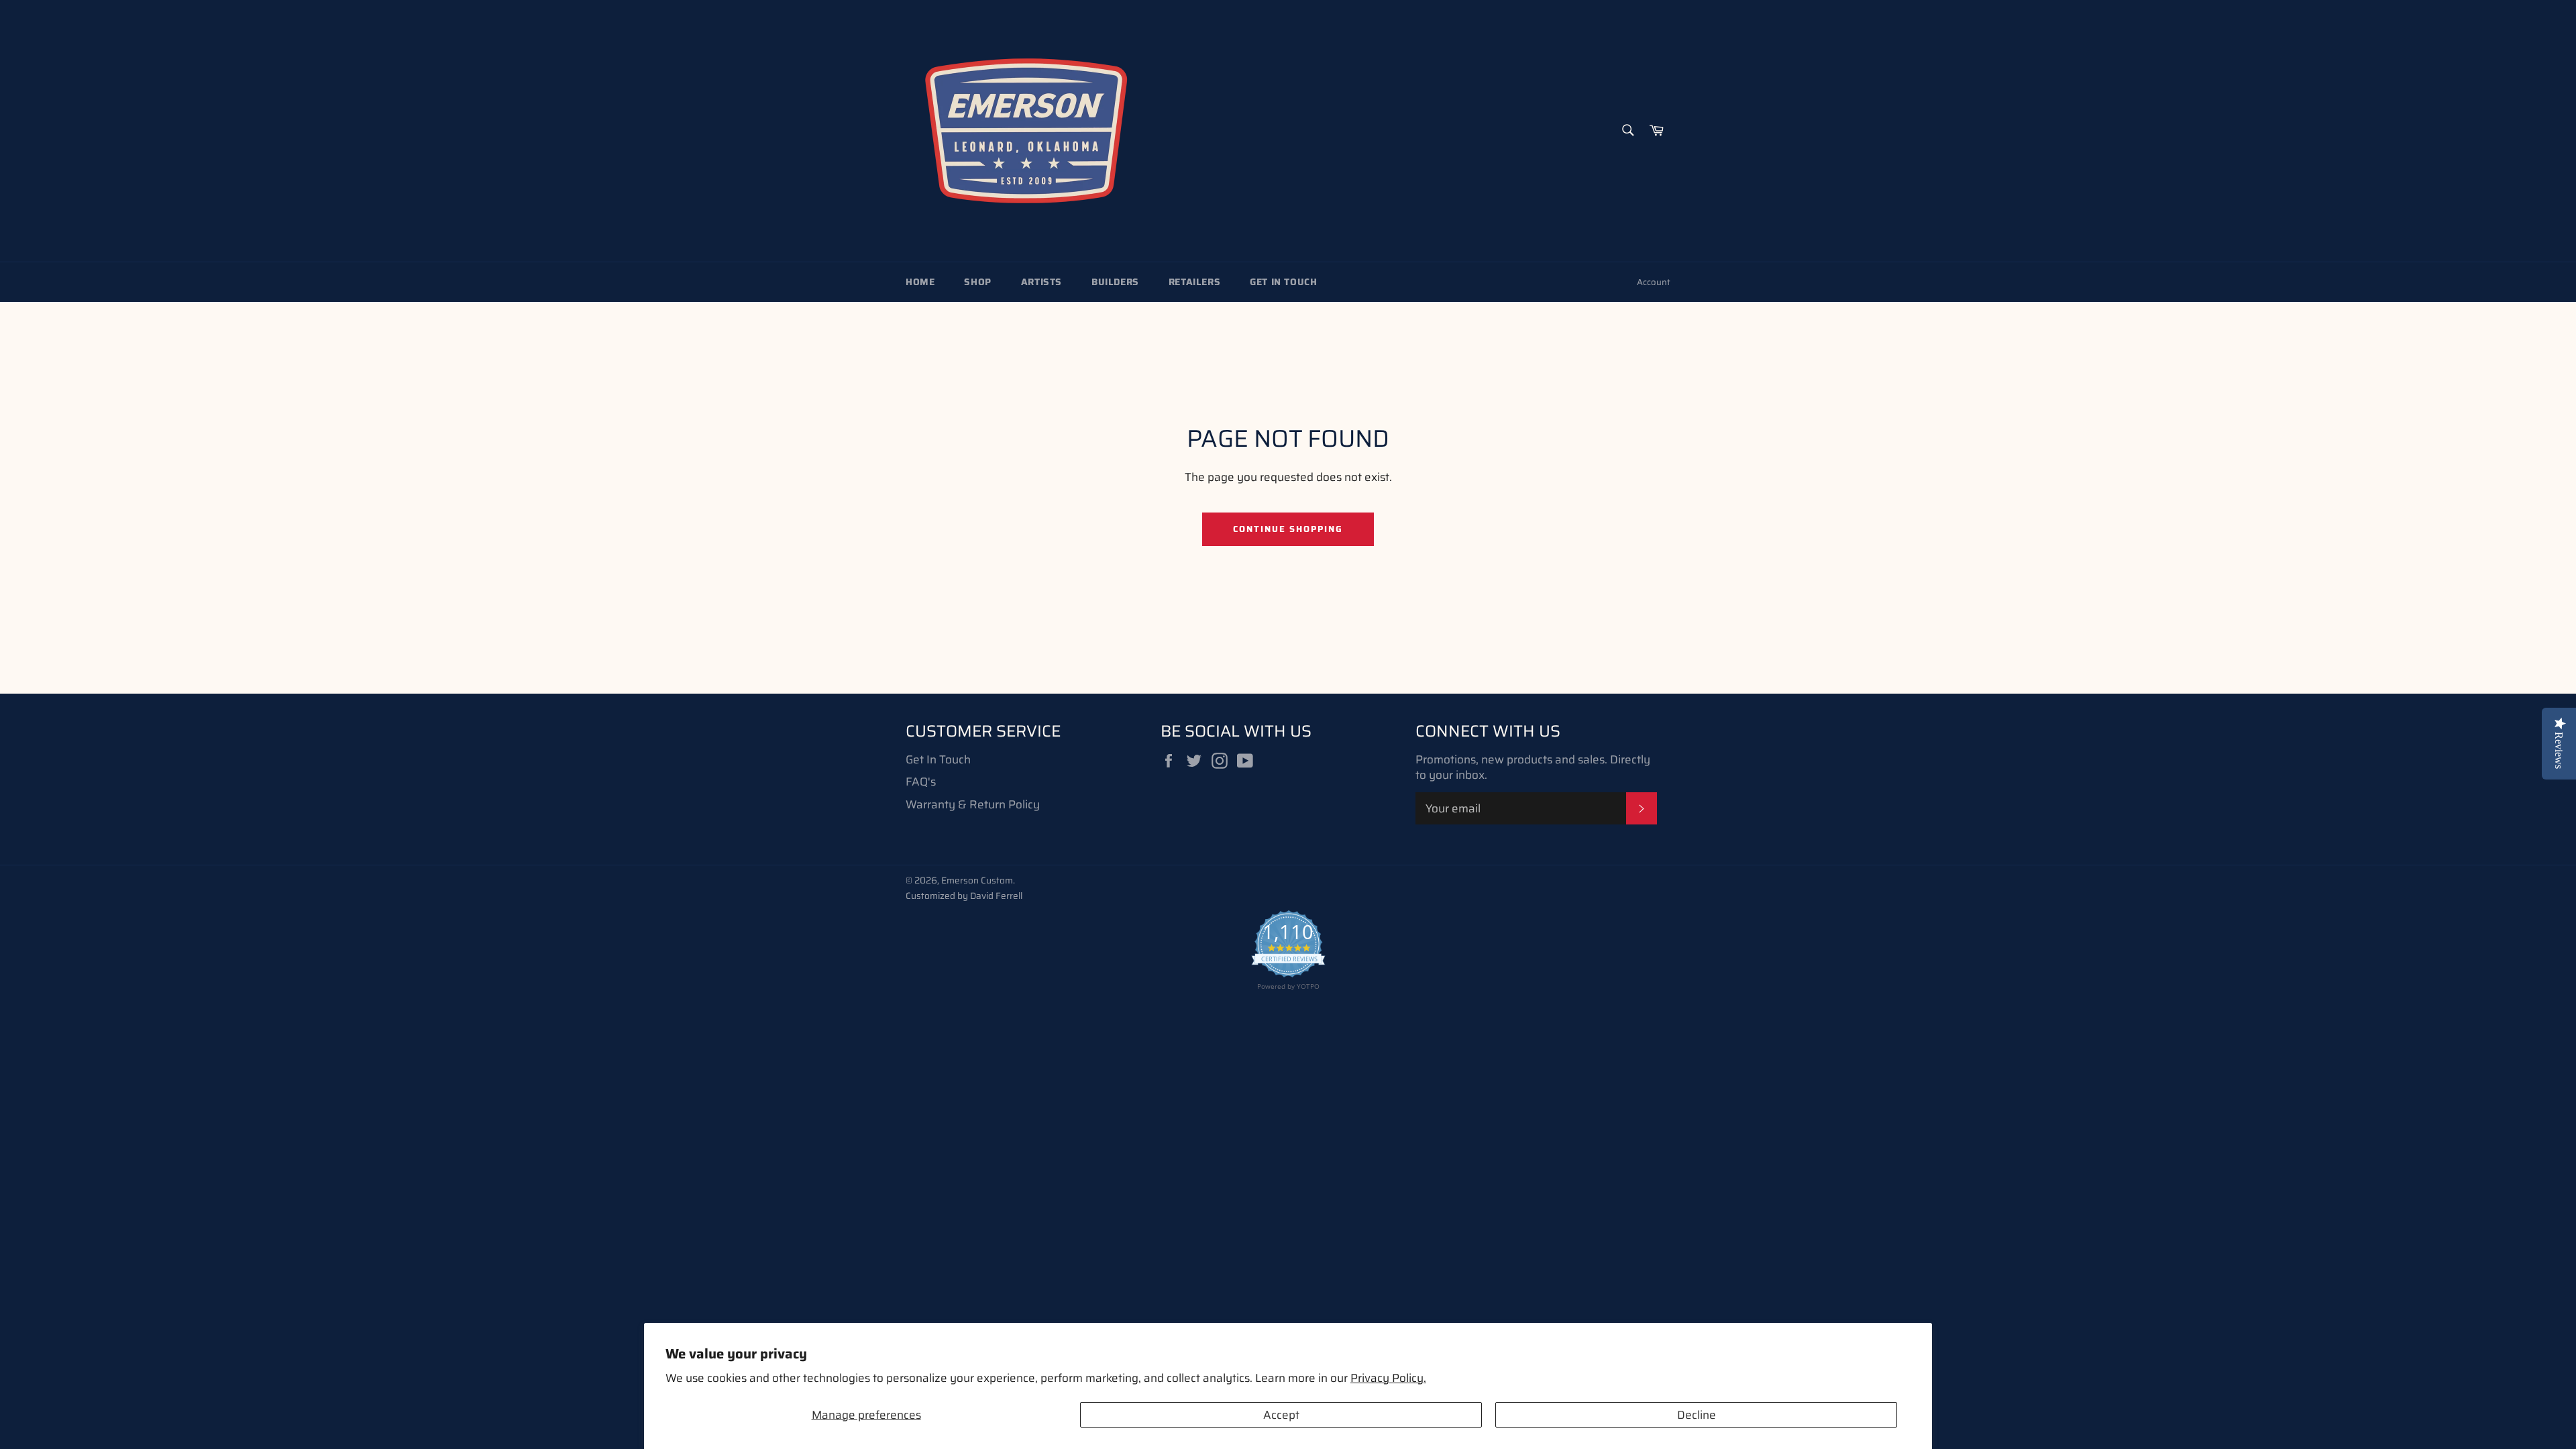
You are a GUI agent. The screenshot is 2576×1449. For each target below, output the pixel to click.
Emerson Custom (977, 880)
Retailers (1194, 282)
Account (1654, 282)
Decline (1697, 1415)
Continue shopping (1288, 529)
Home (920, 282)
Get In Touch (1283, 282)
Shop (977, 282)
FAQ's (921, 782)
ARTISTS (1041, 282)
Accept (1281, 1415)
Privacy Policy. (1388, 1378)
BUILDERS (1115, 282)
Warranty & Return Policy (973, 804)
